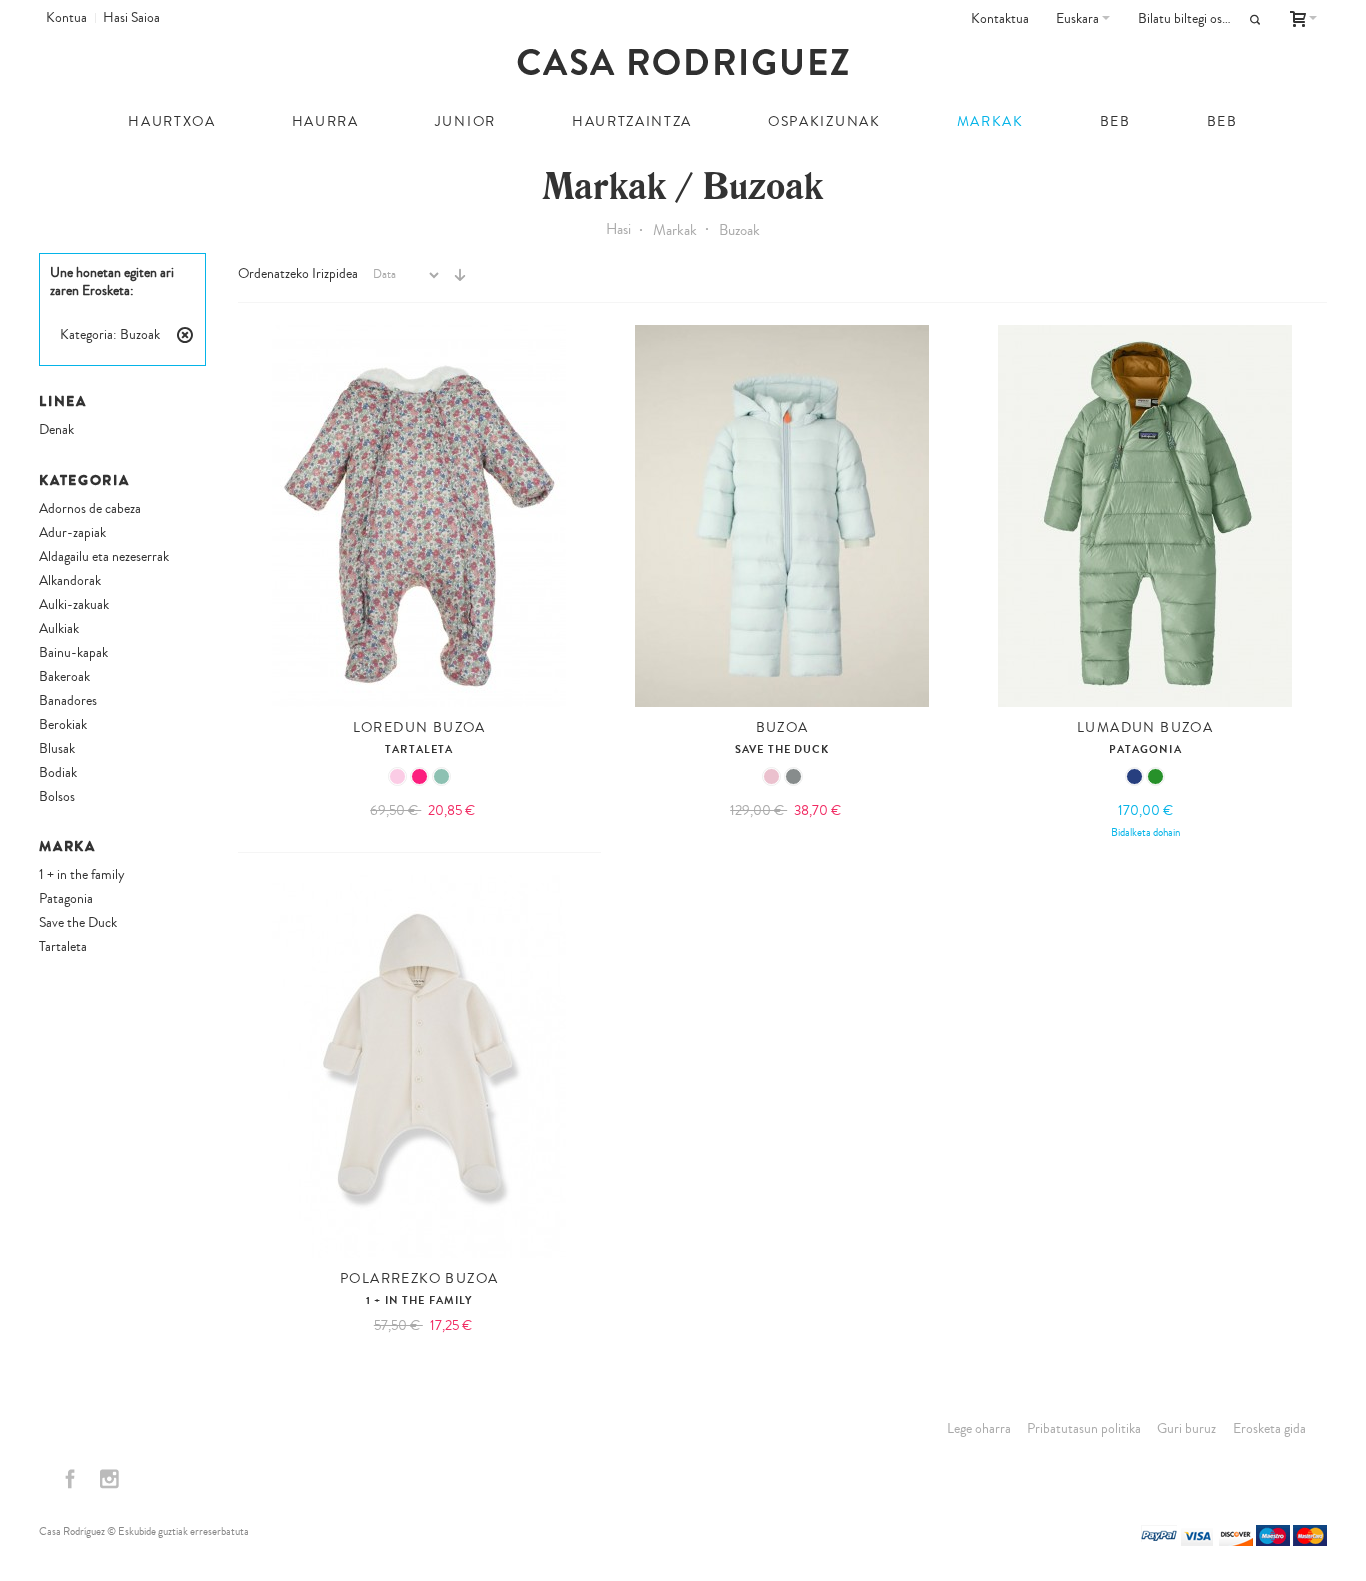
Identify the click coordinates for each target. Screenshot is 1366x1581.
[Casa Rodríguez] (682, 62)
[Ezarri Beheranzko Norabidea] (460, 275)
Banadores (68, 701)
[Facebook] (71, 1480)
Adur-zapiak (72, 533)
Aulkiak (59, 629)
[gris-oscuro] (793, 776)
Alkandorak (70, 581)
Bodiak (58, 773)
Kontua (66, 18)
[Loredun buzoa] (419, 516)
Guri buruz (1186, 1429)
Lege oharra (979, 1429)
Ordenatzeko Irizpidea (298, 274)
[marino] (1134, 776)
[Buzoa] (782, 516)
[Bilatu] (1255, 20)
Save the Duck (782, 749)
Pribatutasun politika (1084, 1429)
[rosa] (397, 776)
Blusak (57, 749)
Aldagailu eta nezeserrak (104, 557)
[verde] (1155, 776)
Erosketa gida (1269, 1429)
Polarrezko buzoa (419, 1279)
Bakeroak (64, 677)
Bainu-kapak (73, 653)
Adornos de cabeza (90, 509)
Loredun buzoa (419, 728)
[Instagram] (109, 1480)
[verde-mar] (441, 776)
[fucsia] (419, 776)
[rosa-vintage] (771, 776)
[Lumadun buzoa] (1145, 516)
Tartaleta (419, 749)
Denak (56, 430)
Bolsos (57, 797)
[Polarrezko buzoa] (419, 1066)
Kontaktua (1000, 19)
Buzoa (782, 728)
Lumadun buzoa (1145, 728)
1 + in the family (419, 1300)
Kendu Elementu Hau (185, 335)
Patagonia (1145, 749)
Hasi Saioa (131, 18)
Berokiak (63, 725)
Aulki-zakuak (74, 605)
